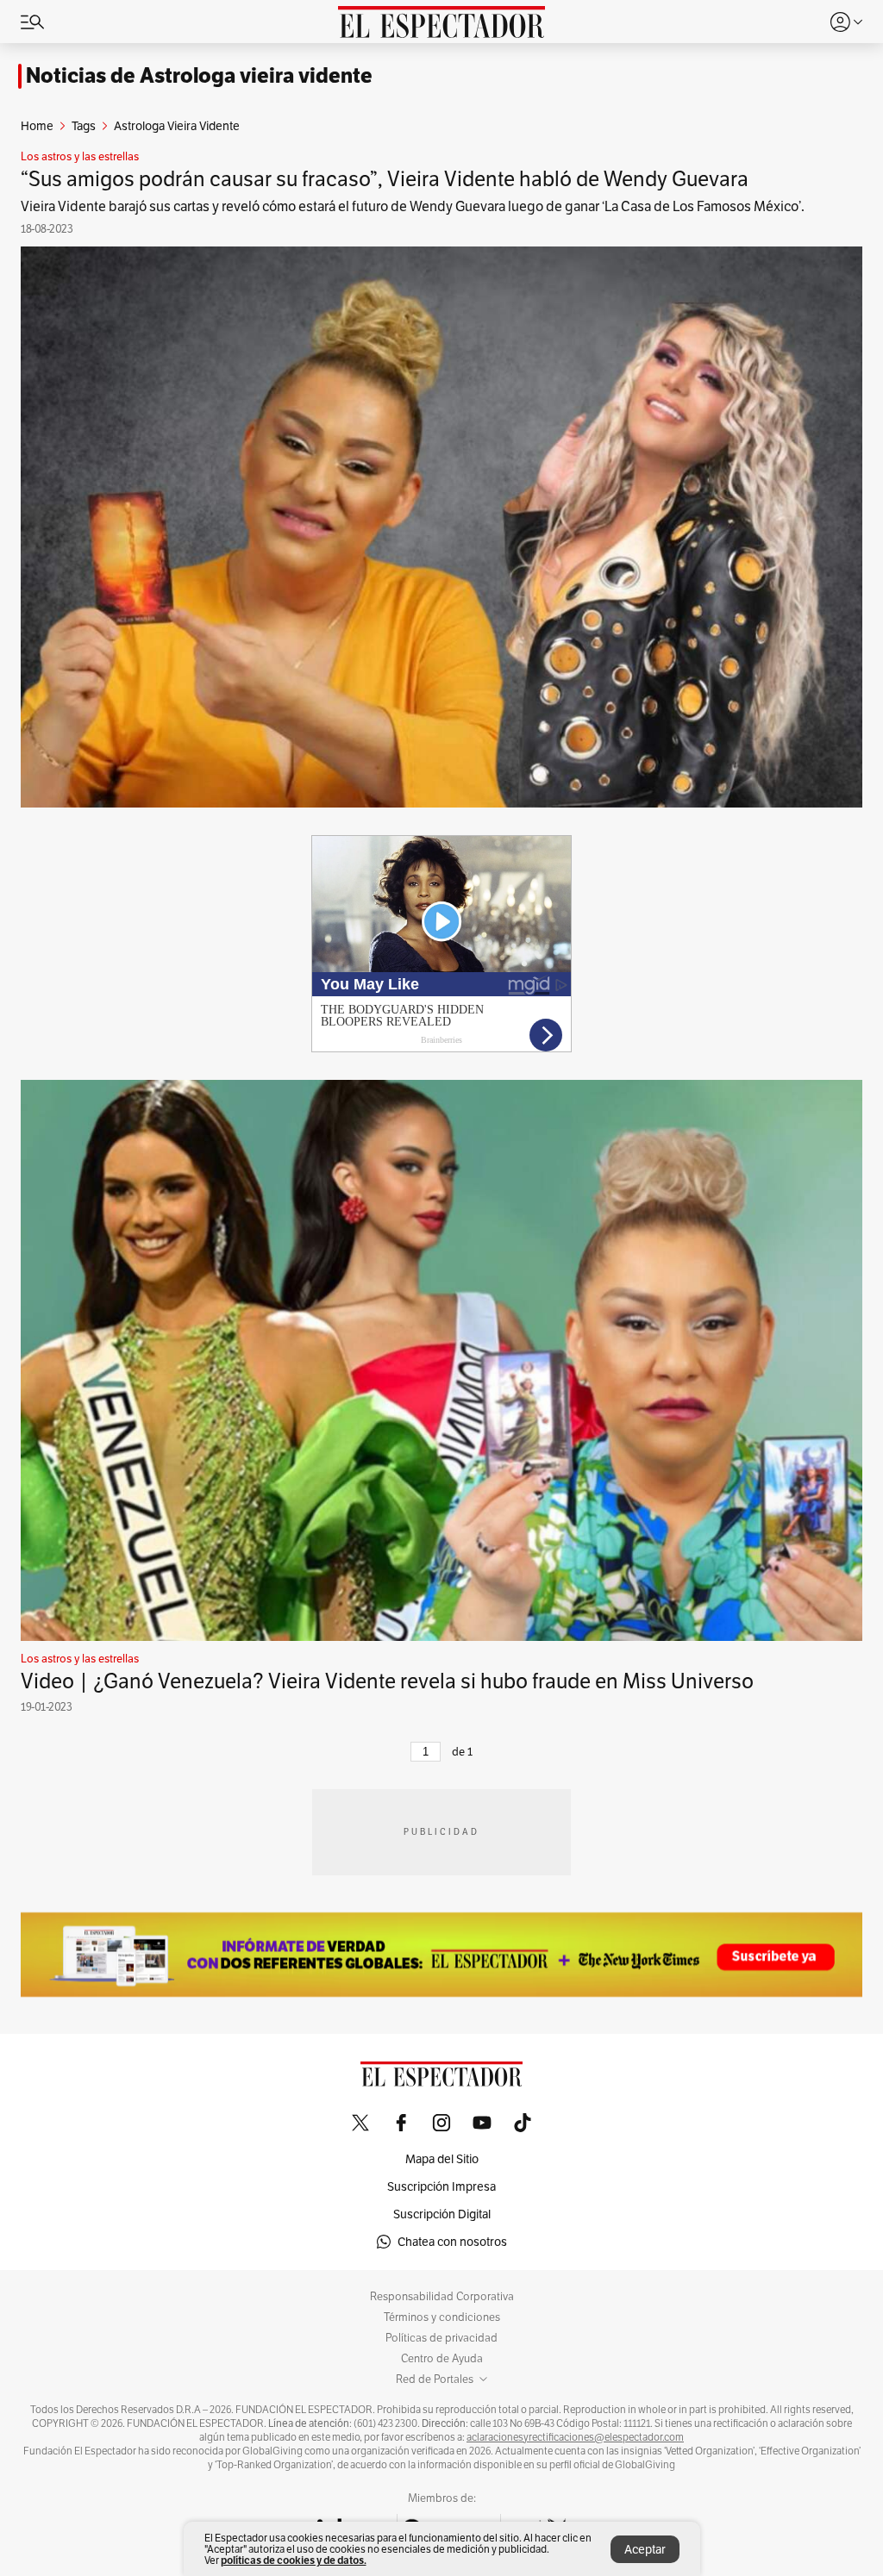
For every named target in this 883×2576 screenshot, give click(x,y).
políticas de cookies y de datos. (294, 2560)
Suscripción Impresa (441, 2186)
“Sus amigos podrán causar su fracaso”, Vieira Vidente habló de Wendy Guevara (385, 179)
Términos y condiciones (442, 2317)
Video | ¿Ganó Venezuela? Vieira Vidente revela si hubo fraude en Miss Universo (387, 1681)
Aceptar (645, 2549)
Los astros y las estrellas (80, 157)
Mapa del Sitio (442, 2159)
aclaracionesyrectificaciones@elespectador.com (575, 2437)
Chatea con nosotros (452, 2242)
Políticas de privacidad (441, 2338)
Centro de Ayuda (442, 2359)
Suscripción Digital (442, 2214)
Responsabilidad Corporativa (442, 2297)
